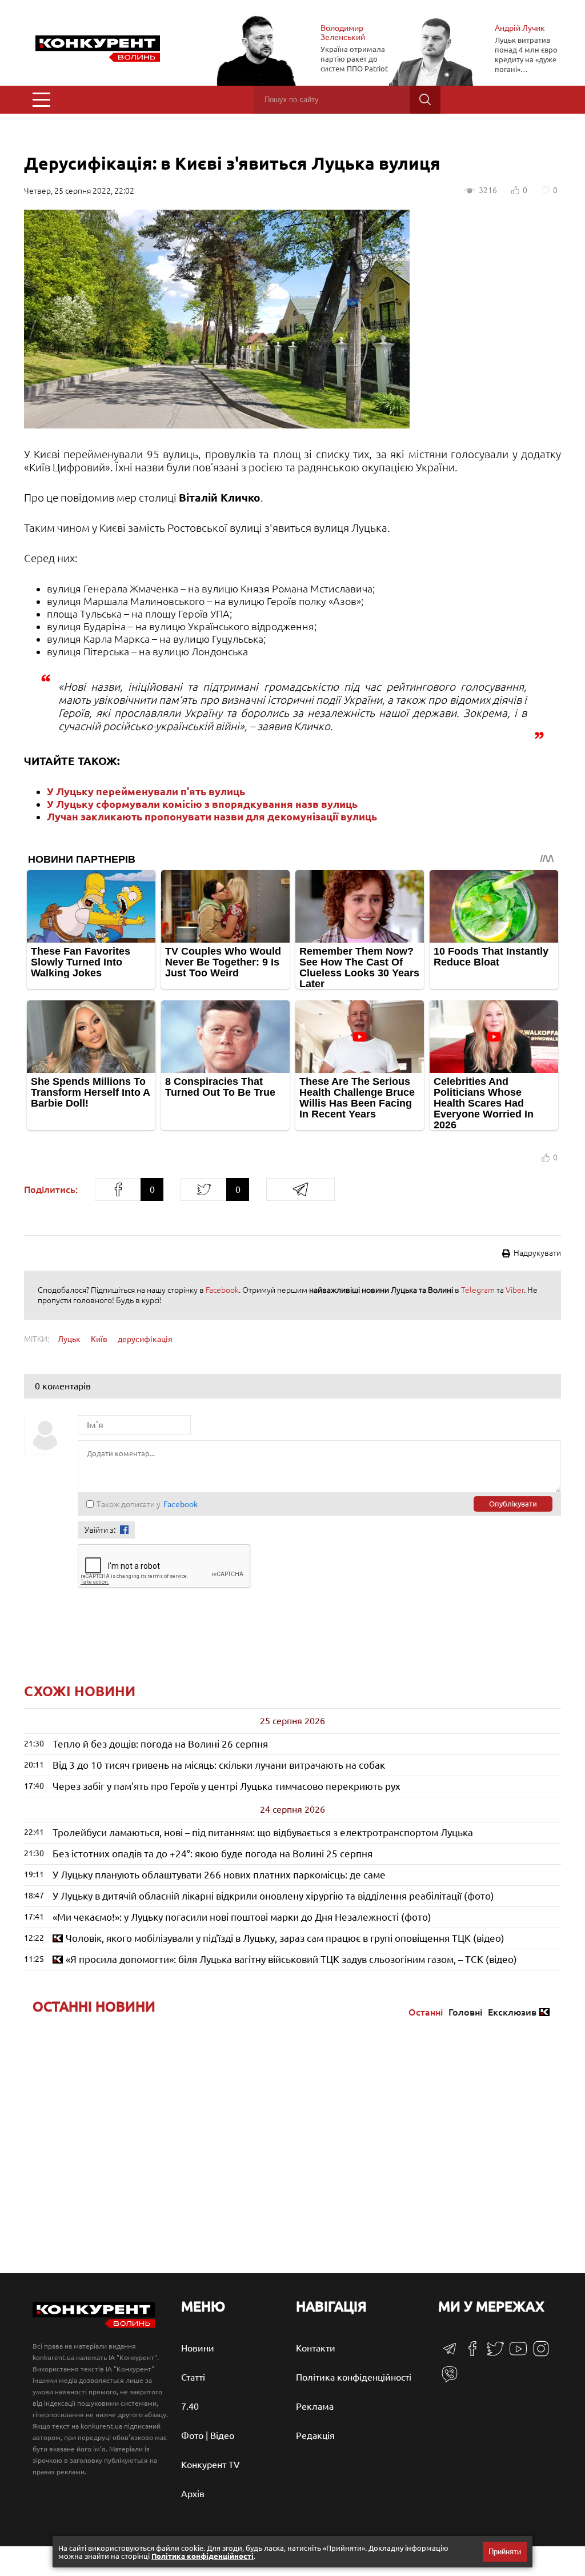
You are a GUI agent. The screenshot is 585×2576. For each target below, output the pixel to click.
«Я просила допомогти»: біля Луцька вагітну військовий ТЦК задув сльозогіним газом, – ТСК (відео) (291, 1959)
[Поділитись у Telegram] (300, 1189)
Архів (193, 2494)
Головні (465, 2012)
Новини (198, 2348)
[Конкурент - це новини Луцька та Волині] (94, 2325)
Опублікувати (513, 1504)
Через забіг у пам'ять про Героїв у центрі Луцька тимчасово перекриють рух (227, 1786)
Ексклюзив (512, 2012)
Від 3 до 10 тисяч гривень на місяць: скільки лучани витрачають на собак (219, 1765)
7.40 (190, 2406)
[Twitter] (495, 2354)
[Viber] (450, 2379)
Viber (515, 1290)
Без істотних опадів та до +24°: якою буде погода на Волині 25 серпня (213, 1854)
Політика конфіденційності (354, 2377)
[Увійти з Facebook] (124, 1530)
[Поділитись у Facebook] (118, 1189)
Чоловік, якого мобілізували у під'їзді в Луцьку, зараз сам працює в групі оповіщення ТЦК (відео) (285, 1938)
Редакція (315, 2435)
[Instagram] (541, 2354)
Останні (426, 2012)
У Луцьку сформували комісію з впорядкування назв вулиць (202, 804)
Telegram (478, 1290)
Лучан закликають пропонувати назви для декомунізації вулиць (212, 816)
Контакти (316, 2348)
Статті (193, 2377)
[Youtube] (518, 2354)
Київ (99, 1339)
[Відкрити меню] (41, 100)
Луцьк (69, 1339)
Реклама (315, 2406)
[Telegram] (450, 2352)
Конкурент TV (211, 2465)
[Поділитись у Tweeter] (203, 1189)
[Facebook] (472, 2353)
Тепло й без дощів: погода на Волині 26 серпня (160, 1744)
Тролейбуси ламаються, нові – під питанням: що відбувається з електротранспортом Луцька (263, 1832)
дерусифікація (145, 1339)
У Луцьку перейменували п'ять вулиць (146, 791)
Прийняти (505, 2552)
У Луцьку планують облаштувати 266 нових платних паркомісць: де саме (219, 1875)
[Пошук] (425, 100)
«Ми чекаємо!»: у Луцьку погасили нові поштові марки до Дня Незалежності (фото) (242, 1917)
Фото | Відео (208, 2435)
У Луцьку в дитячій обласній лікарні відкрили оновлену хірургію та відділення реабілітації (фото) (273, 1896)
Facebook (222, 1290)
